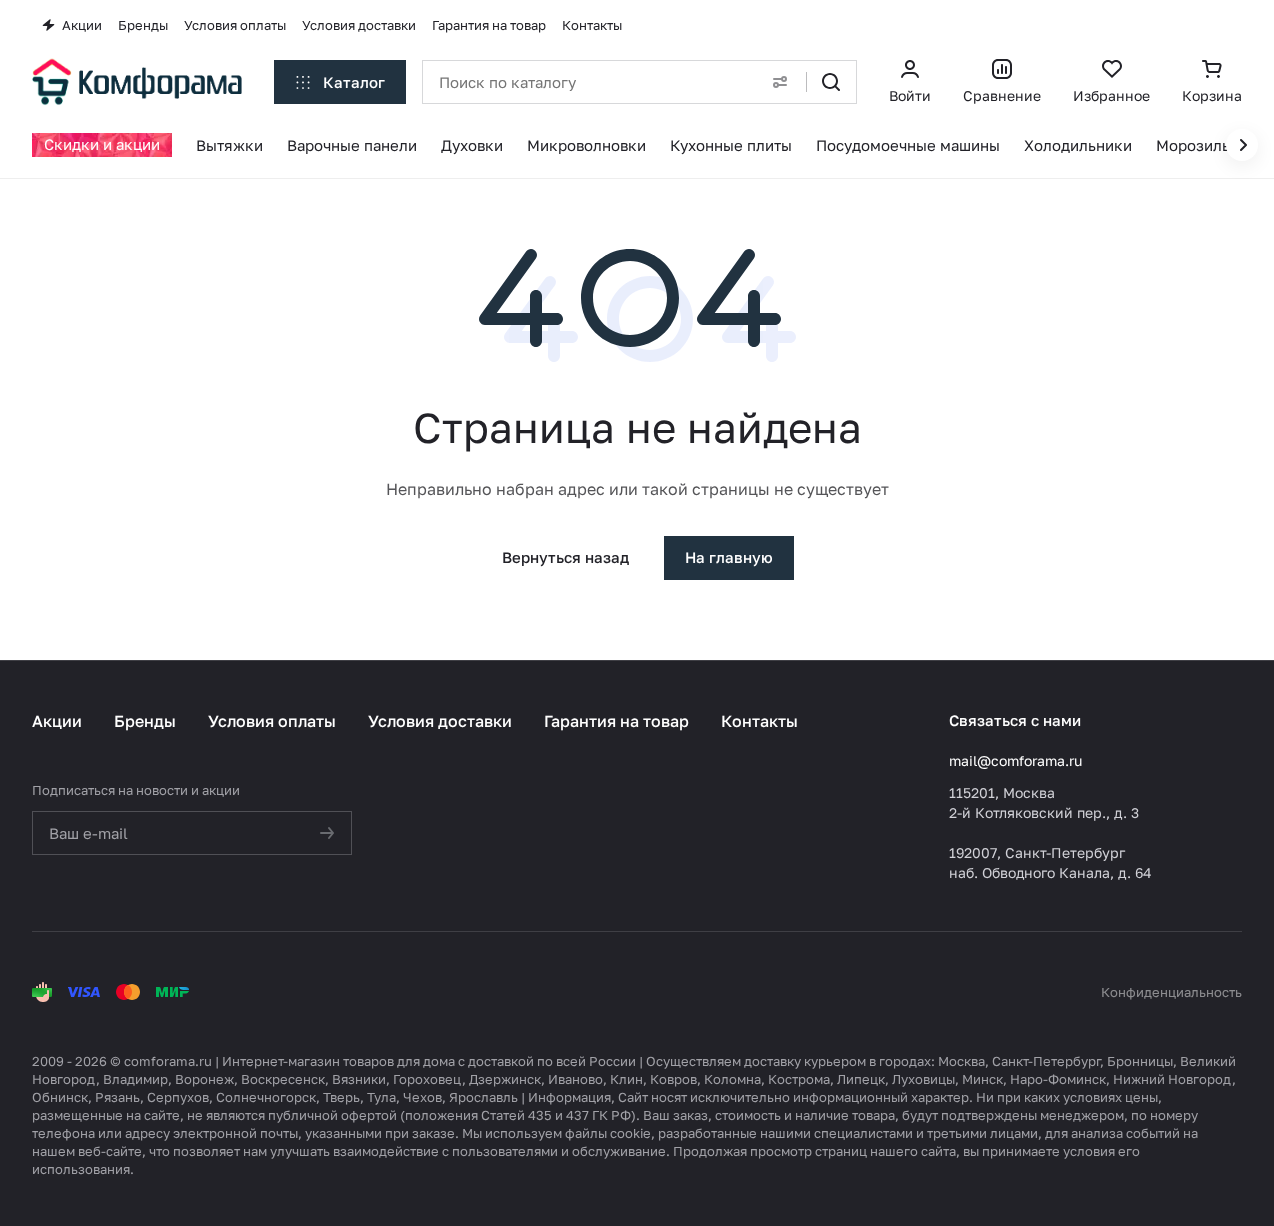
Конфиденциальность (1171, 992)
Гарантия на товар (616, 721)
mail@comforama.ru (1015, 760)
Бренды (145, 721)
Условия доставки (440, 721)
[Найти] (831, 82)
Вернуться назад (565, 557)
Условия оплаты (272, 721)
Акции (57, 721)
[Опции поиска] (780, 82)
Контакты (759, 721)
